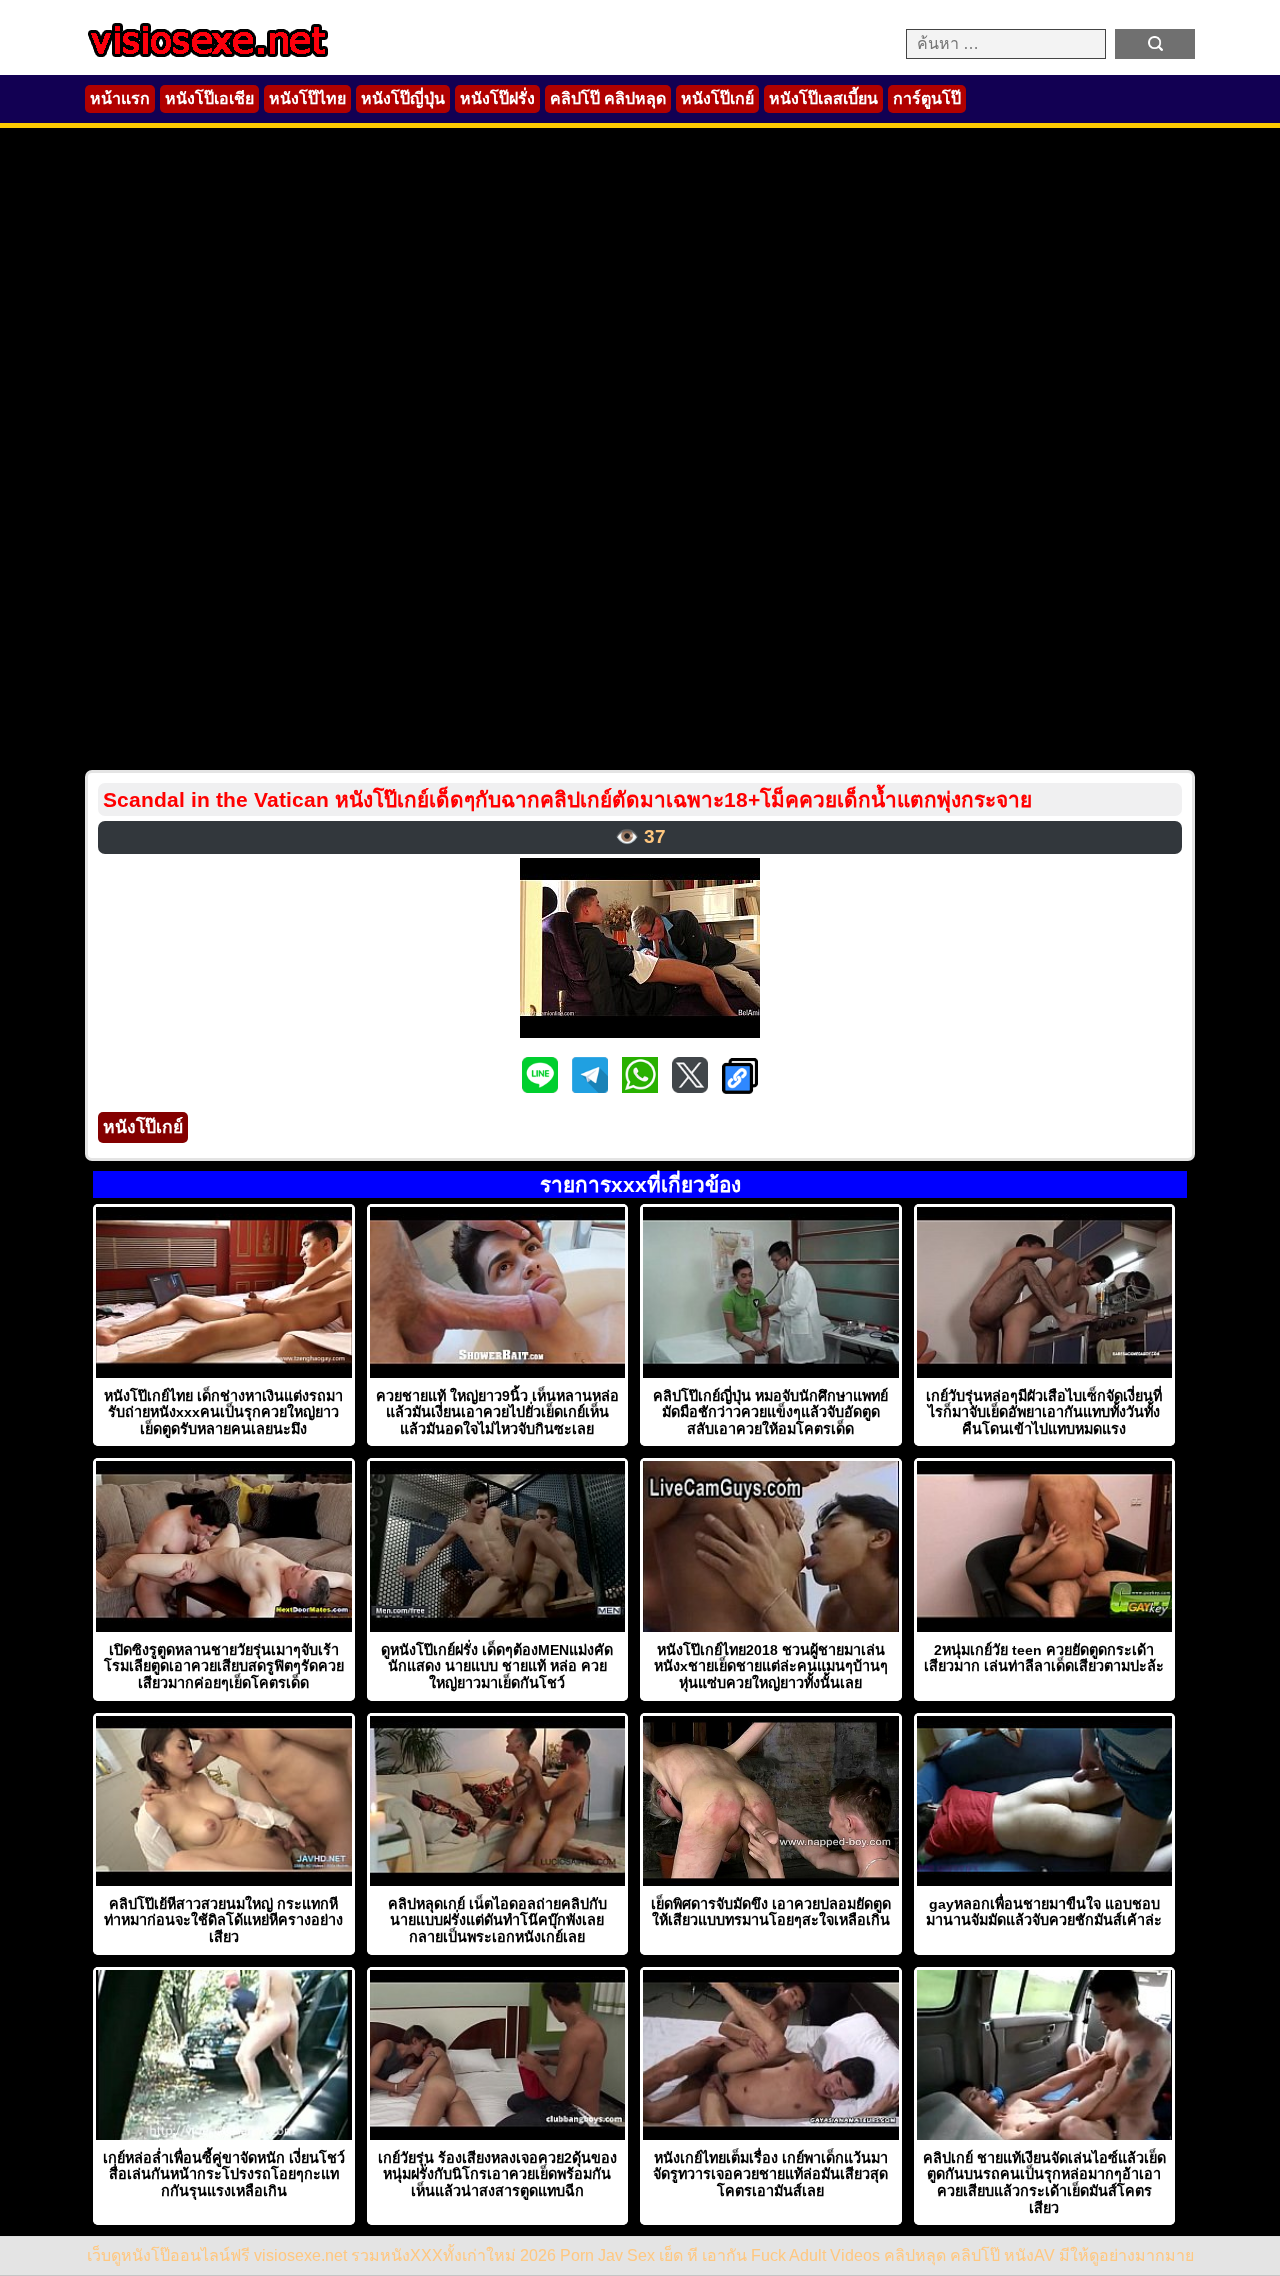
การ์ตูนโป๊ (927, 98)
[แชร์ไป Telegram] (592, 1087)
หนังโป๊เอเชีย (209, 98)
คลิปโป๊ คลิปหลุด (608, 98)
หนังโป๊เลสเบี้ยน (823, 98)
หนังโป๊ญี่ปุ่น (403, 98)
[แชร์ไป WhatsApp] (642, 1087)
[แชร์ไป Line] (542, 1087)
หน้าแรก (120, 98)
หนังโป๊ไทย (307, 98)
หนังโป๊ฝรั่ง (497, 98)
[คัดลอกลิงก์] (740, 1077)
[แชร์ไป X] (692, 1087)
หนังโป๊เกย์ (717, 98)
